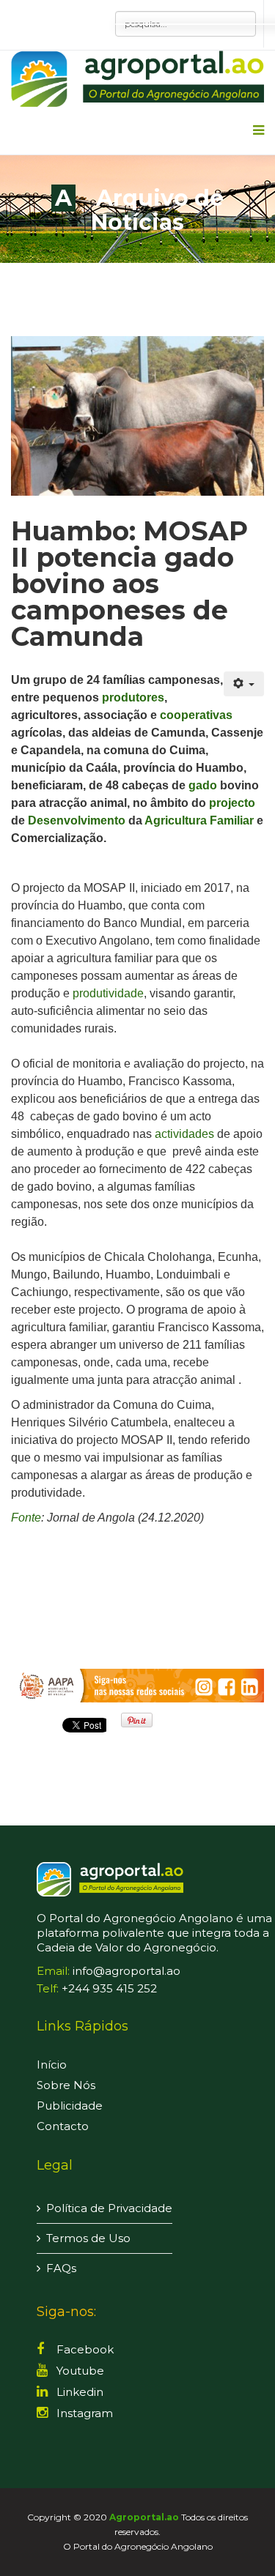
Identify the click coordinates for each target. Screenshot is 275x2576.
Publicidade (70, 2106)
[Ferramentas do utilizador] (244, 684)
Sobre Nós (66, 2085)
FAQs (61, 2268)
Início (52, 2065)
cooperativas (196, 715)
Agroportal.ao (144, 2517)
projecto (232, 803)
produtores (133, 697)
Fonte (26, 1518)
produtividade (108, 993)
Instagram (83, 2413)
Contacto (63, 2126)
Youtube (79, 2371)
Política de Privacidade (109, 2208)
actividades (184, 1134)
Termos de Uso (88, 2238)
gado (203, 785)
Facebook (84, 2349)
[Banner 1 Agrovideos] (137, 1685)
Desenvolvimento (77, 820)
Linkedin (78, 2392)
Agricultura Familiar (199, 820)
